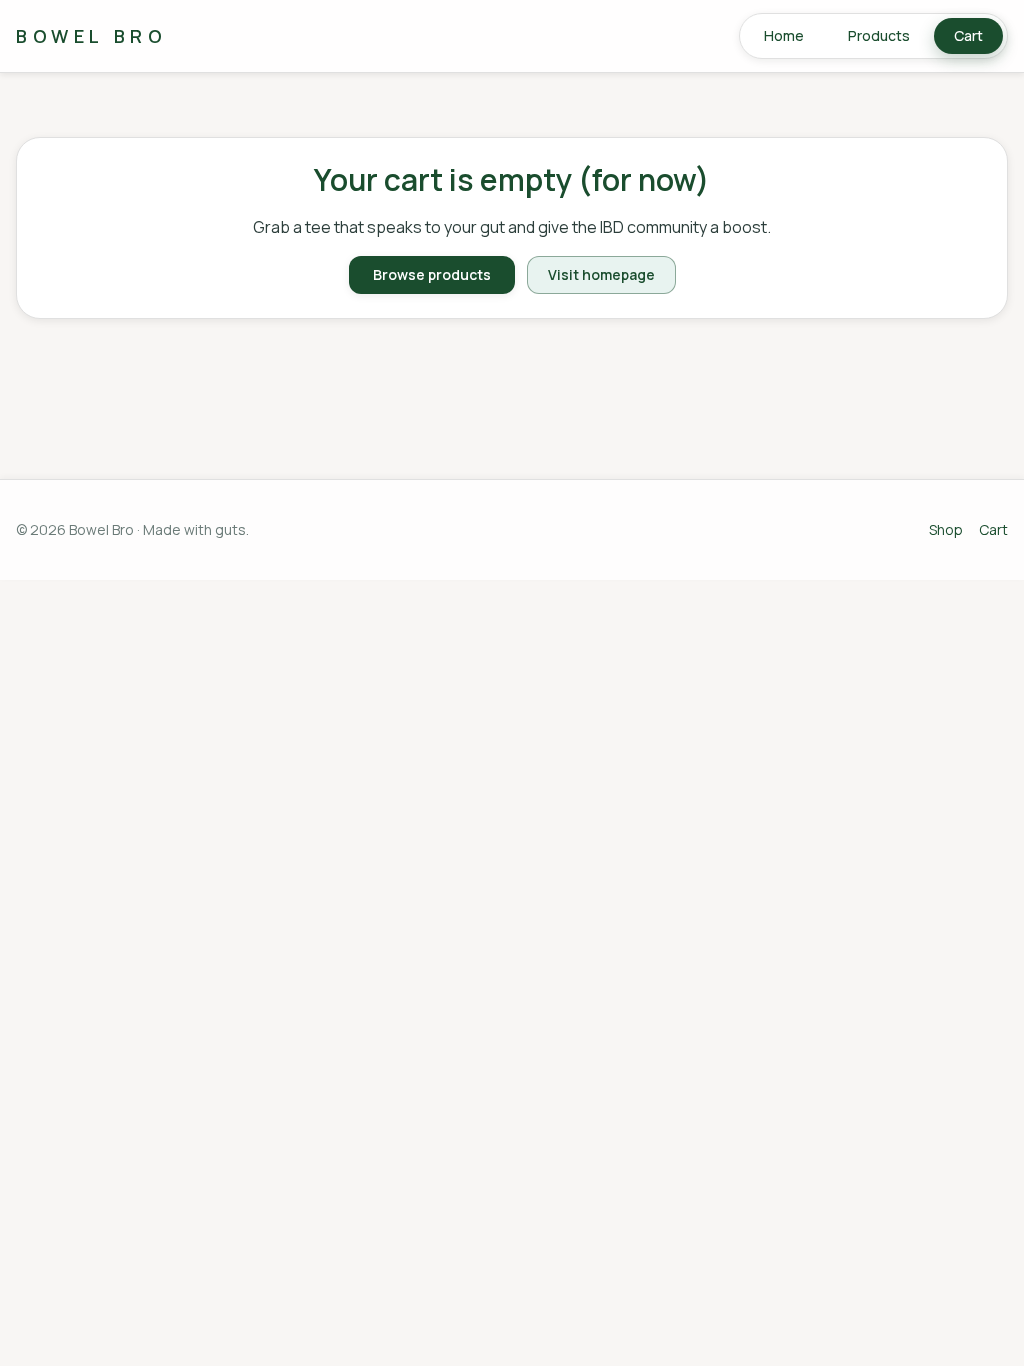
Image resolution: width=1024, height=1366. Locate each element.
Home (784, 35)
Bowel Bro (91, 36)
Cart (968, 35)
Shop (946, 529)
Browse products (432, 274)
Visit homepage (601, 274)
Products (879, 35)
